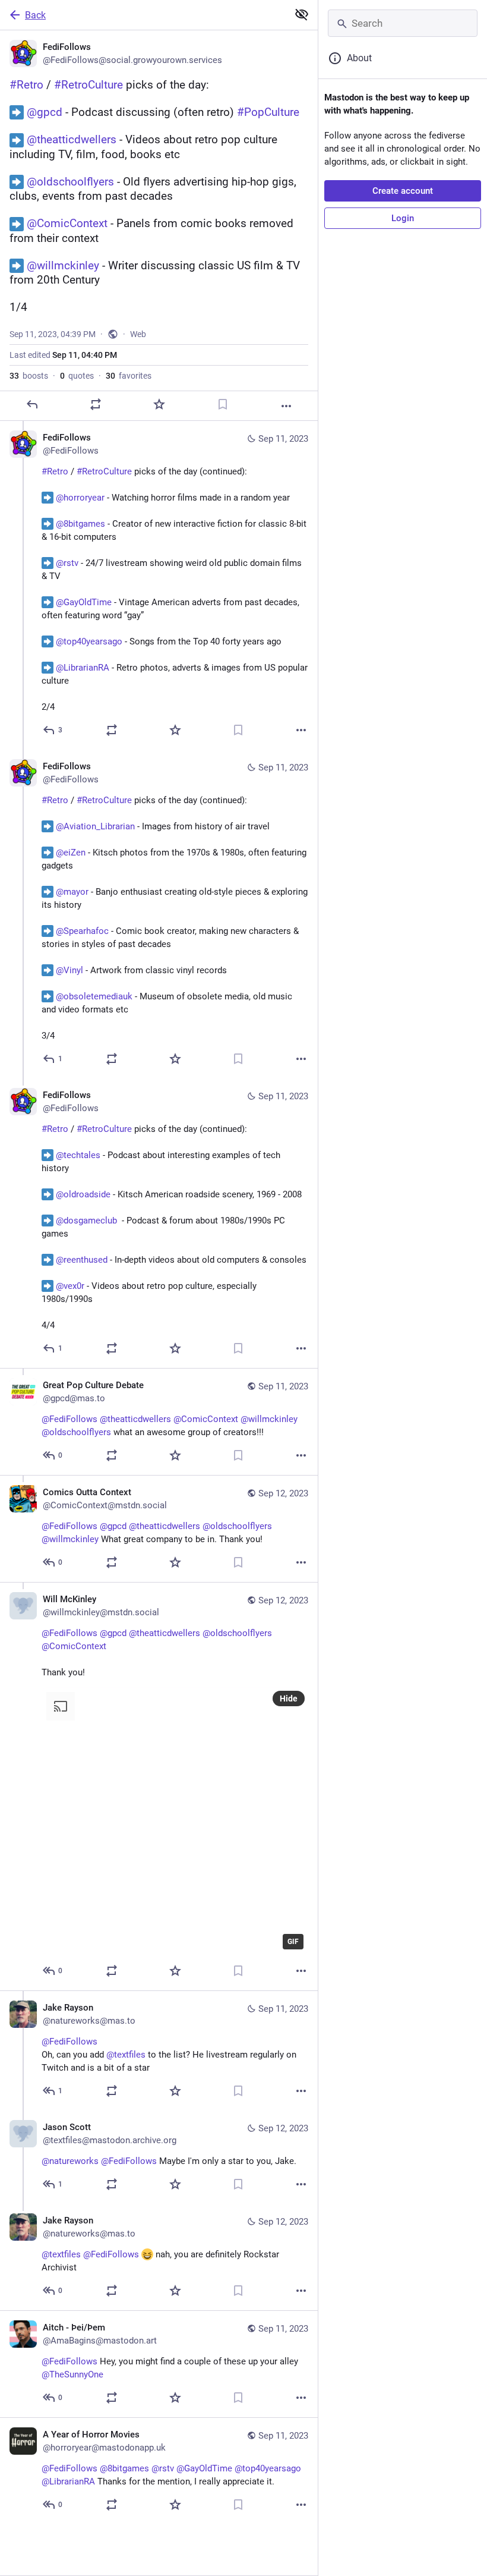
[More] (286, 406)
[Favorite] (159, 404)
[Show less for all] (302, 14)
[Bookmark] (223, 404)
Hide (289, 1699)
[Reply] (32, 404)
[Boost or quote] (96, 404)
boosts (29, 376)
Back (35, 15)
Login (403, 218)
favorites (129, 376)
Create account (403, 191)
